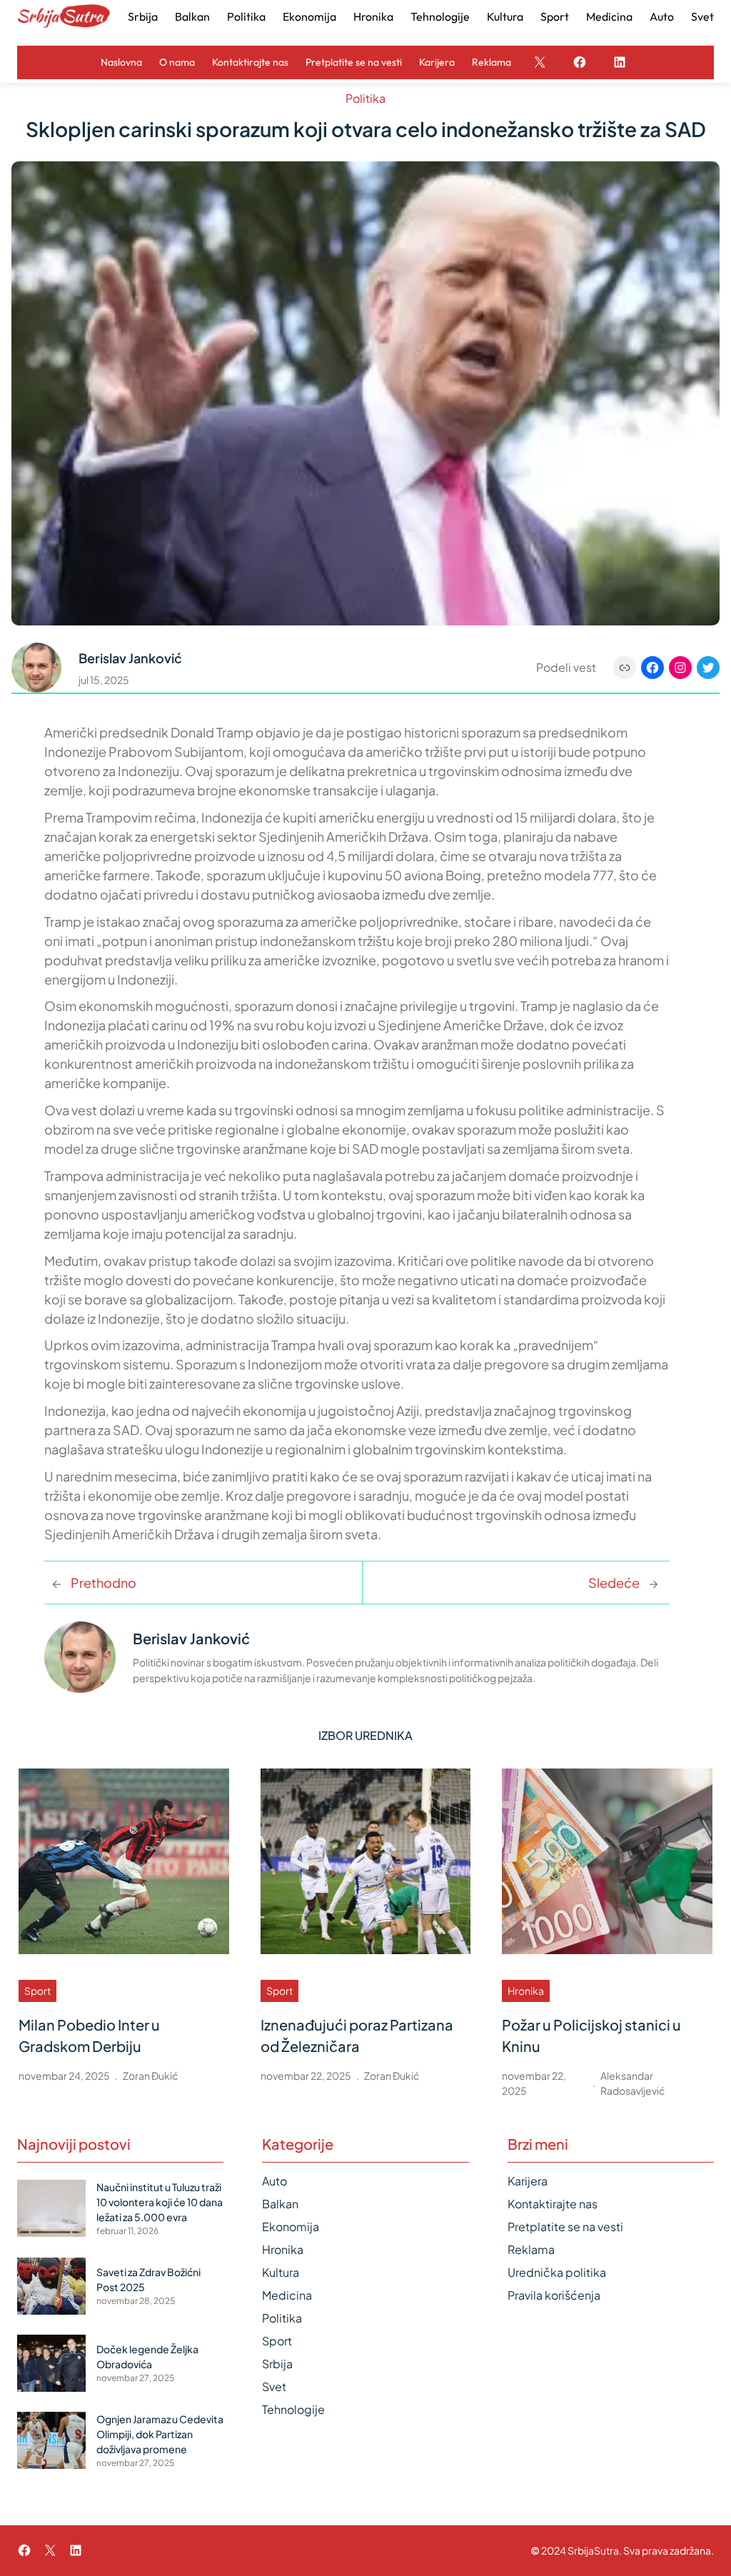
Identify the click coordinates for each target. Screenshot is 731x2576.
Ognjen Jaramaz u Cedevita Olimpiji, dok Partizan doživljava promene (160, 2434)
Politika (365, 98)
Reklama (531, 2249)
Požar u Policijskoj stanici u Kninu (591, 2035)
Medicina (287, 2295)
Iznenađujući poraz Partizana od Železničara (357, 2035)
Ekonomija (291, 2227)
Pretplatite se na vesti (565, 2227)
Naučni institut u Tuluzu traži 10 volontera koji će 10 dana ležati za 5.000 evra (160, 2202)
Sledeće (614, 1583)
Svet (274, 2386)
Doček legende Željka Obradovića (147, 2356)
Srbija (277, 2364)
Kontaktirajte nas (553, 2204)
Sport (37, 1991)
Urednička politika (557, 2272)
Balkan (280, 2204)
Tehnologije (293, 2409)
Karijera (528, 2181)
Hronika (526, 1991)
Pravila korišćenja (554, 2295)
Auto (274, 2181)
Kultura (281, 2272)
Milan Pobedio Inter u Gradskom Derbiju (89, 2035)
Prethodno (104, 1583)
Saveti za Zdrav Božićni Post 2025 (148, 2279)
